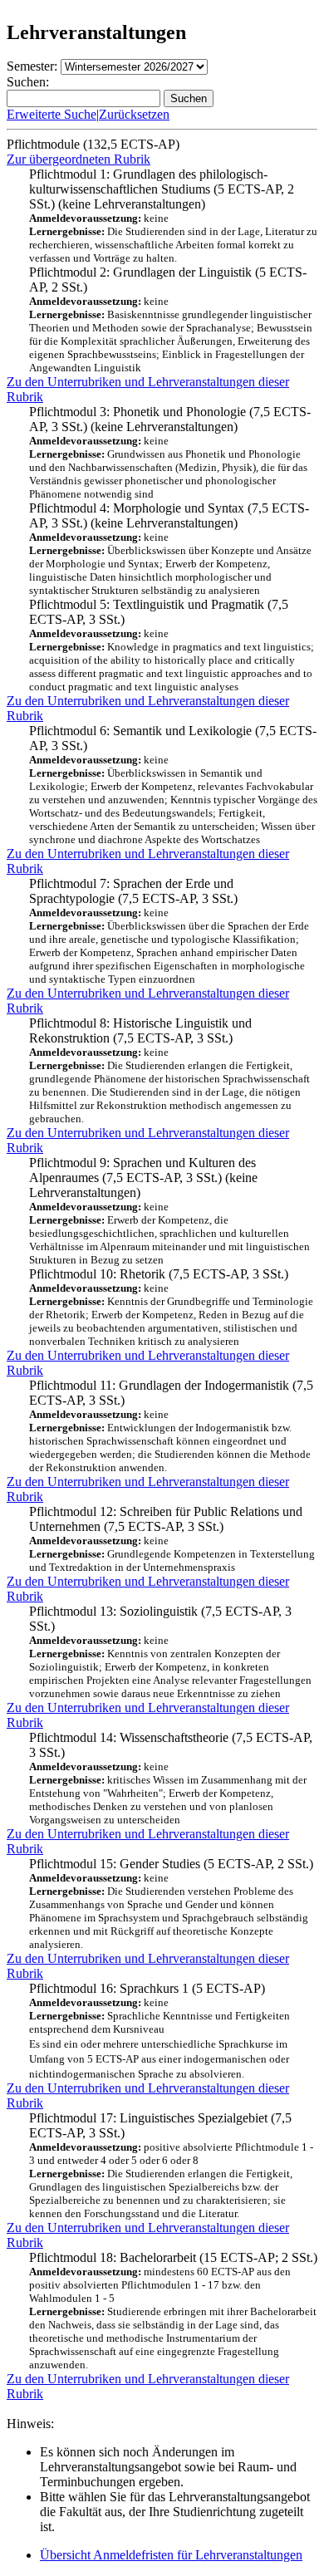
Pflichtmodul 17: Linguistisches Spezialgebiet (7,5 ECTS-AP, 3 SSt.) (171, 2165)
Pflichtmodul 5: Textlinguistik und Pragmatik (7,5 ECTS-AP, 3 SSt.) (172, 645)
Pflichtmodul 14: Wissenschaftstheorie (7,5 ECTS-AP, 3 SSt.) (171, 1778)
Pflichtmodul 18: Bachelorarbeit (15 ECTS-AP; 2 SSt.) (173, 2311)
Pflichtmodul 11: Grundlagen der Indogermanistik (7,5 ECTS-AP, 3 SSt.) (171, 1426)
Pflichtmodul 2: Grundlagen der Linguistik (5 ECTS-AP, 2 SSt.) (171, 319)
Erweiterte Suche (52, 114)
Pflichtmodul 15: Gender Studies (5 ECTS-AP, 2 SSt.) (171, 1904)
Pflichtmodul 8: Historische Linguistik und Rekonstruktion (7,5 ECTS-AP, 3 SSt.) (169, 1070)
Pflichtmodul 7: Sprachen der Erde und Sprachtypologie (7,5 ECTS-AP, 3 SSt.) (169, 931)
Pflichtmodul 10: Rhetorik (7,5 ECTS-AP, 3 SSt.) (171, 1307)
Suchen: (28, 82)
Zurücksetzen (134, 114)
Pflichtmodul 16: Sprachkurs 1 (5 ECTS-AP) (160, 2031)
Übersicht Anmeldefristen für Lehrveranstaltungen (171, 2555)
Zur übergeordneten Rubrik (79, 159)
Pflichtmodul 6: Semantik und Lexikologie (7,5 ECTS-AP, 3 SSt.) (173, 785)
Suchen (189, 98)
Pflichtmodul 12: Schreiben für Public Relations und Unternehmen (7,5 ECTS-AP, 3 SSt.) (172, 1539)
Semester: (32, 66)
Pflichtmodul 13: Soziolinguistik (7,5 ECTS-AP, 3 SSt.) (170, 1652)
